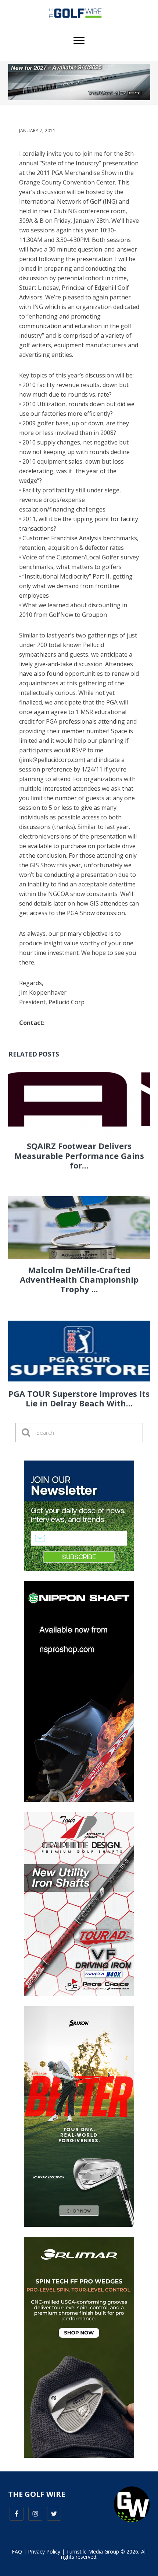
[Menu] (79, 41)
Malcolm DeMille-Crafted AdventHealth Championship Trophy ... (79, 1280)
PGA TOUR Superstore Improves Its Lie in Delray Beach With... (79, 1398)
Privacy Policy (44, 2552)
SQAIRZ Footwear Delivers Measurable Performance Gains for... (79, 1155)
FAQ (17, 2552)
